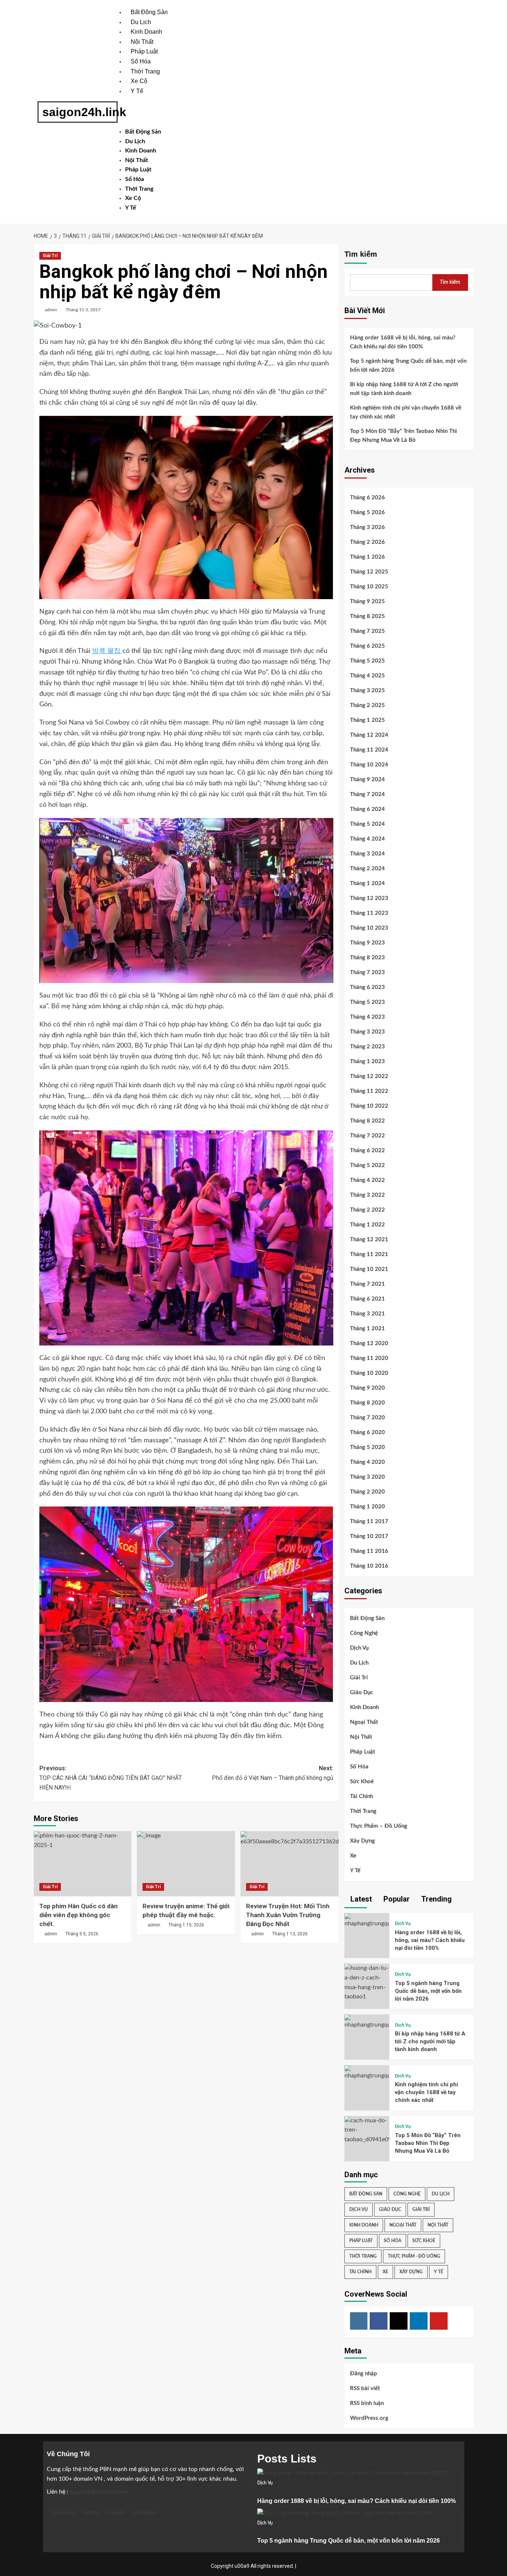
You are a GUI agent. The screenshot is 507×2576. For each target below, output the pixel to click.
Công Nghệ (364, 1633)
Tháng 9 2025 (367, 602)
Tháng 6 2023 (367, 987)
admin (51, 310)
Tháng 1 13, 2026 (290, 1934)
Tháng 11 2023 (369, 913)
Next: (273, 1773)
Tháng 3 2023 (367, 1032)
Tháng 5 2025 (367, 661)
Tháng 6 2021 (367, 1299)
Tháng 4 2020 (367, 1462)
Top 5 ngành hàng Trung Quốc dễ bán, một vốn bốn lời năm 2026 (408, 366)
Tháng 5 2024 (367, 824)
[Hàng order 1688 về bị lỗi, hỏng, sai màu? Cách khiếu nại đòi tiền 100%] (367, 1920)
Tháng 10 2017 (369, 1536)
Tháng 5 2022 (367, 1165)
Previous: (111, 1778)
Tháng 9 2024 (367, 780)
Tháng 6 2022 (367, 1151)
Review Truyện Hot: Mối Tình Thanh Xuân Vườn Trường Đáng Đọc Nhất (288, 1915)
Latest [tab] (360, 1899)
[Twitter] (399, 2321)
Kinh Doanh (146, 32)
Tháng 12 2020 (369, 1343)
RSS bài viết (365, 2388)
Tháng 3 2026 (367, 527)
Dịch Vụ (359, 1648)
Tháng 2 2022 (367, 1210)
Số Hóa (141, 61)
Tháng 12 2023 (369, 898)
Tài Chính (362, 1796)
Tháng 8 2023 (367, 958)
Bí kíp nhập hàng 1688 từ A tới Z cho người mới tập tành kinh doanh (404, 389)
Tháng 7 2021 (367, 1284)
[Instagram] (359, 2321)
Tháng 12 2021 (369, 1240)
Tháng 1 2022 (367, 1225)
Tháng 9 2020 (367, 1388)
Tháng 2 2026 (367, 542)
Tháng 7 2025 (367, 631)
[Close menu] (127, 122)
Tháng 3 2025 (367, 691)
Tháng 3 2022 (367, 1195)
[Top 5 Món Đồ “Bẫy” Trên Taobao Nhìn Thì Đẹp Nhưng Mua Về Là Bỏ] (367, 2130)
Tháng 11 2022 (369, 1091)
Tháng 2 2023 (367, 1047)
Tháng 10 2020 (369, 1373)
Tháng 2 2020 (367, 1492)
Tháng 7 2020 (367, 1418)
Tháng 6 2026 (367, 498)
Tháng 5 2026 (367, 512)
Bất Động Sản (149, 12)
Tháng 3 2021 (367, 1314)
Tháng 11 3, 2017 (83, 310)
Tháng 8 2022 (367, 1121)
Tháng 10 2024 (369, 765)
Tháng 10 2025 (369, 587)
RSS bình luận (367, 2403)
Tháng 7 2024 (367, 794)
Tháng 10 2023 (369, 928)
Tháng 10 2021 (369, 1269)
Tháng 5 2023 (367, 1002)
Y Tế (137, 91)
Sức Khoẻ (362, 1782)
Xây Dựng (362, 1841)
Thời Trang (145, 71)
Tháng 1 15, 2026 (186, 1925)
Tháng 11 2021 (369, 1254)
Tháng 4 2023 (367, 1017)
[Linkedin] (419, 2321)
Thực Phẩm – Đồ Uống (379, 1826)
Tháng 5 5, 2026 (82, 1934)
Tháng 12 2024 (369, 735)
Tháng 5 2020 (367, 1447)
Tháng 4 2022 (367, 1180)
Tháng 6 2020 (367, 1432)
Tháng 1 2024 (367, 883)
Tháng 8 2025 (367, 616)
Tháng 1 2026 (367, 557)
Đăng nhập (364, 2374)
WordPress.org (369, 2418)
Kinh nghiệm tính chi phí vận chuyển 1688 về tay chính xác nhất (406, 412)
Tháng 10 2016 (369, 1566)
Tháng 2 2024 (367, 869)
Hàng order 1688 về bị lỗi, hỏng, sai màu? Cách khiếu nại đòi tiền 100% (403, 342)
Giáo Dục (362, 1693)
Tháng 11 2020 (369, 1358)
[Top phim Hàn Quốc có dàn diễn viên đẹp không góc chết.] (83, 1864)
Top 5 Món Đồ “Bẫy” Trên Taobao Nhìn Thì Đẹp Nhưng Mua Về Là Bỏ (403, 436)
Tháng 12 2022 (369, 1076)
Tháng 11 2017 (369, 1522)
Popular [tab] (396, 1899)
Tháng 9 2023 (367, 943)
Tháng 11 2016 (369, 1551)
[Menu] (135, 109)
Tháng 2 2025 (367, 705)
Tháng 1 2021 (367, 1329)
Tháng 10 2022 (369, 1106)
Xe (353, 1856)
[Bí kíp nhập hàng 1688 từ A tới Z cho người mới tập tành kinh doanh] (367, 2022)
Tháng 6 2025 (367, 646)
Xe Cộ (139, 81)
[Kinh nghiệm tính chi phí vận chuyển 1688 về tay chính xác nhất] (367, 2073)
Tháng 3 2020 (367, 1477)
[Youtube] (439, 2321)
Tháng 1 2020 (367, 1507)
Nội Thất (142, 42)
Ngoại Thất (364, 1722)
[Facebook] (379, 2321)
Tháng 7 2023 (367, 972)
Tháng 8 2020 (367, 1403)
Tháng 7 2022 (367, 1136)
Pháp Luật (144, 51)
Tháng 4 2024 (367, 839)
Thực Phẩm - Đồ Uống (414, 2256)
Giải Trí (50, 256)
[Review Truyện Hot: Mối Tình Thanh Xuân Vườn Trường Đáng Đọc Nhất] (290, 1864)
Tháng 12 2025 (369, 572)
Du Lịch (141, 22)
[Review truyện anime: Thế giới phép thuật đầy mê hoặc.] (186, 1864)
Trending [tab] (436, 1899)
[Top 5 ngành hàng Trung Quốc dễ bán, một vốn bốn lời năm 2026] (367, 1982)
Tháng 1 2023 (367, 1062)
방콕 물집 (107, 651)
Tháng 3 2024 (367, 854)
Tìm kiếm (361, 254)
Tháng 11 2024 (369, 750)
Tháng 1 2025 (367, 720)
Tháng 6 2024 (367, 809)
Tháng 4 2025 (367, 676)
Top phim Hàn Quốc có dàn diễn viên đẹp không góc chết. (78, 1915)
